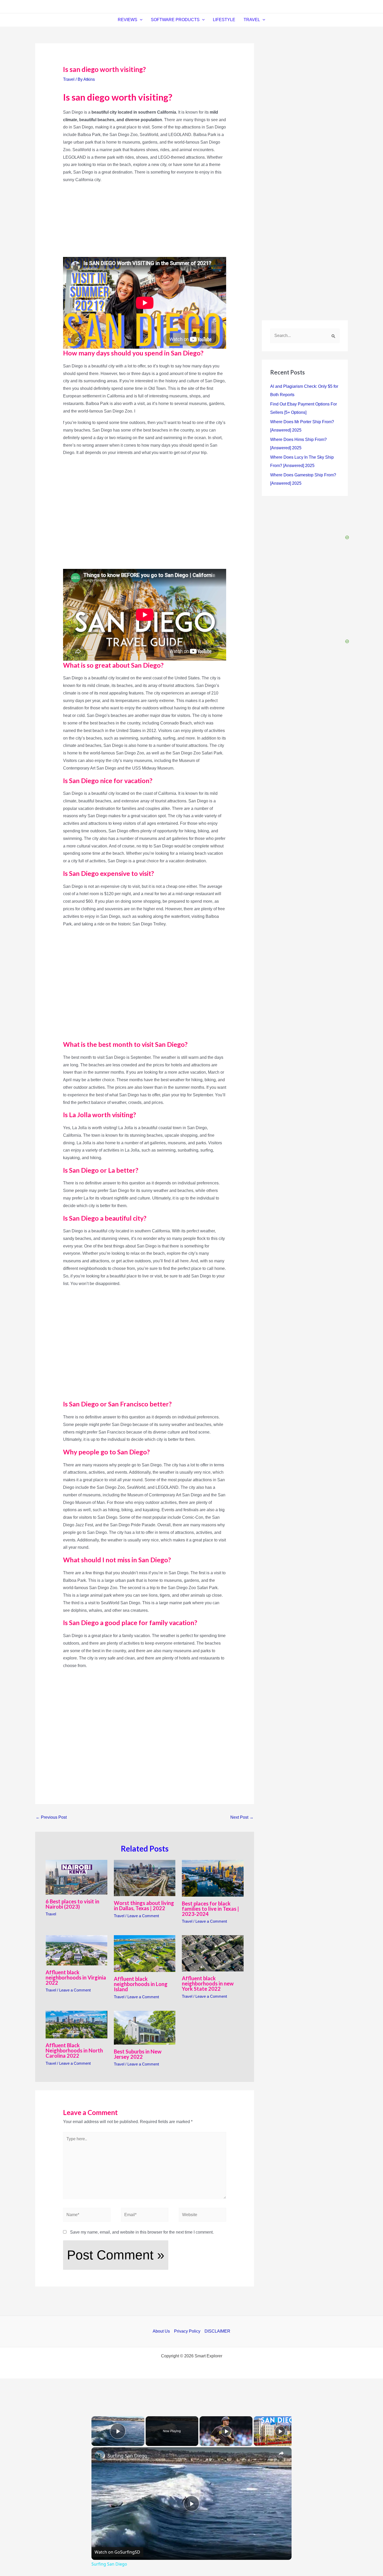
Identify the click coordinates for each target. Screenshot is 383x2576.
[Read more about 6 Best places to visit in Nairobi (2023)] (76, 1877)
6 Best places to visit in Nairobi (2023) (72, 1904)
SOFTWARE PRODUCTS (175, 20)
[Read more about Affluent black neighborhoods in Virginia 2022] (76, 1950)
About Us (161, 2331)
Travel (69, 79)
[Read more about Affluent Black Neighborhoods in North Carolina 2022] (76, 2024)
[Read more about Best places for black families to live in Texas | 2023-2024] (213, 1878)
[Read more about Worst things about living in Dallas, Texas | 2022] (145, 1878)
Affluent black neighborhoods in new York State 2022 (208, 1983)
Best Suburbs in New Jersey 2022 (138, 2054)
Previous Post (51, 1817)
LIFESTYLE (224, 20)
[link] (100, 2456)
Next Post (242, 1817)
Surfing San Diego (127, 2456)
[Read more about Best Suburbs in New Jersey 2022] (145, 2027)
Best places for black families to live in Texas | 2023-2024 (210, 1909)
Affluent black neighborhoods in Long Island (141, 1984)
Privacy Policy (187, 2331)
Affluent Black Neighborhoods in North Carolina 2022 (74, 2050)
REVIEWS (128, 20)
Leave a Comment (143, 1916)
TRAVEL (252, 20)
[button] (140, 20)
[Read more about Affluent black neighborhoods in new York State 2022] (213, 1953)
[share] (281, 2453)
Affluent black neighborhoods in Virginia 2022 (76, 1977)
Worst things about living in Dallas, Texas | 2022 (144, 1905)
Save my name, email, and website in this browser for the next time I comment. (142, 2232)
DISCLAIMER (217, 2331)
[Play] (226, 2431)
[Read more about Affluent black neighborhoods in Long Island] (145, 1953)
